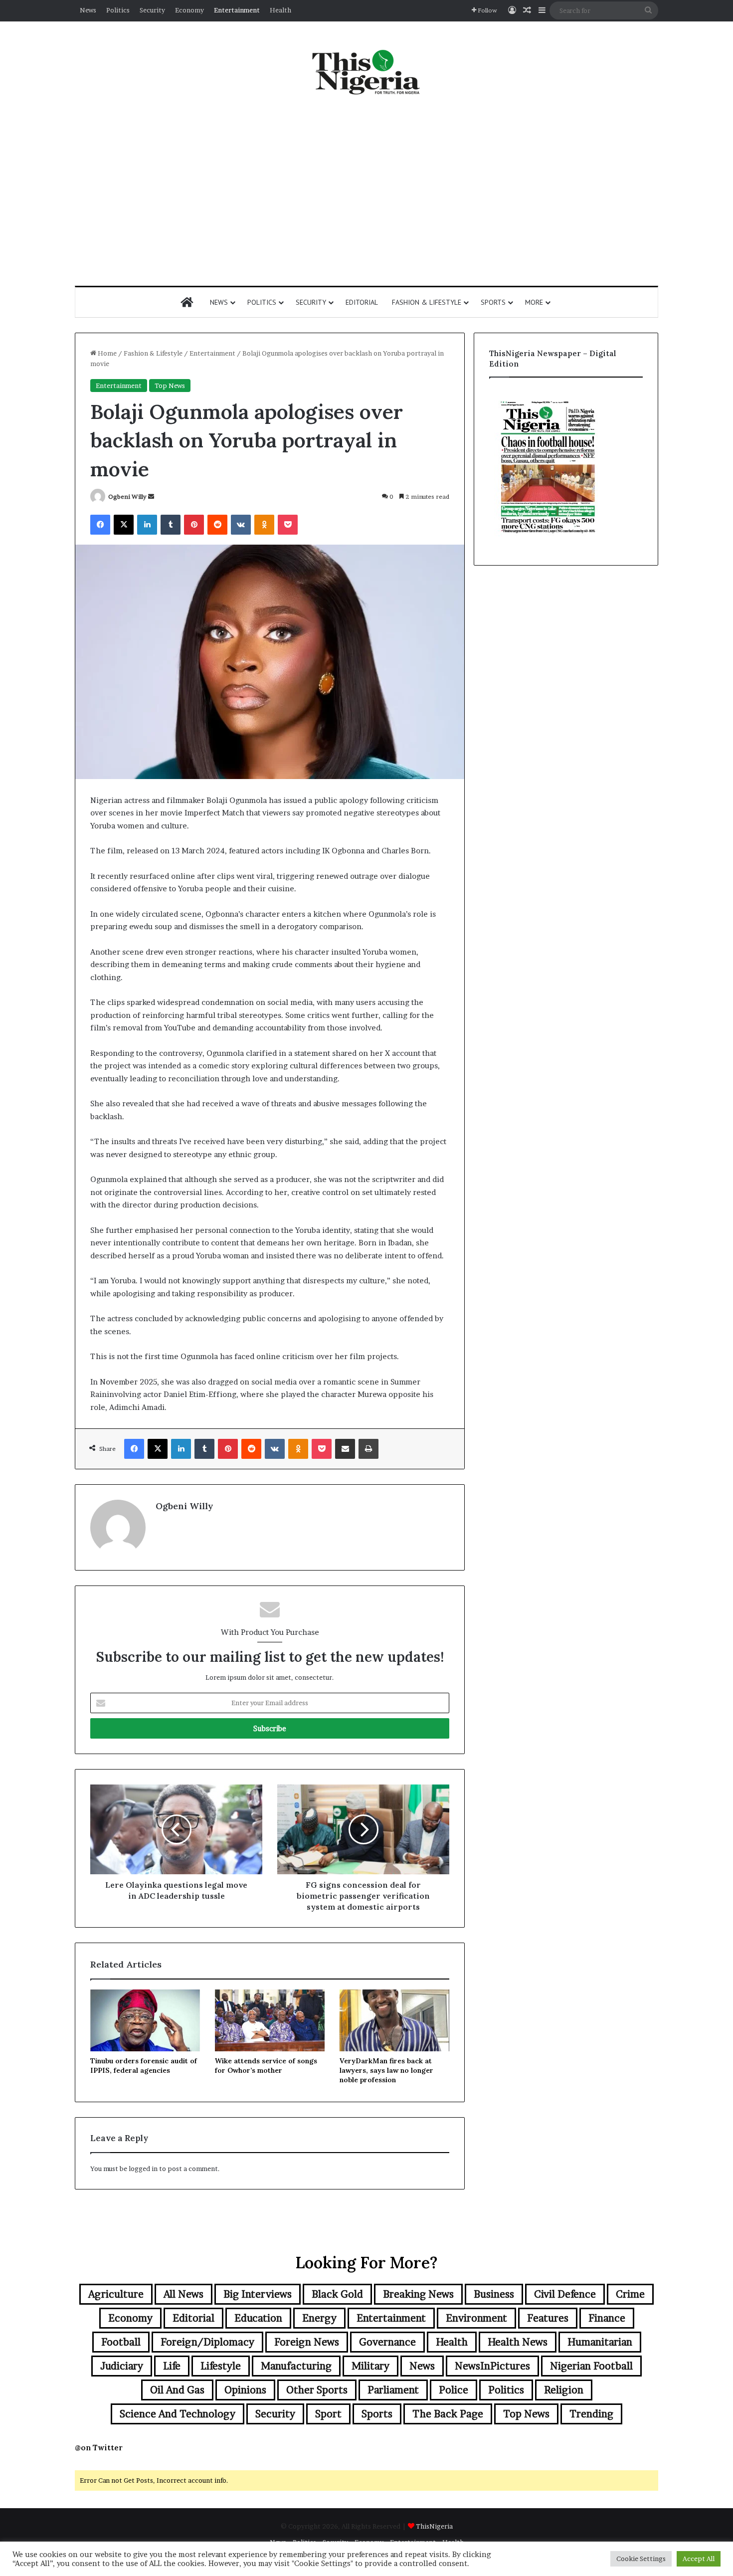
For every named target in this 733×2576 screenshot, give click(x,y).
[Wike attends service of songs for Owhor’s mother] (270, 2020)
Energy (319, 2318)
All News (183, 2294)
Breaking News (418, 2294)
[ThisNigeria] (366, 71)
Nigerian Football (591, 2366)
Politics (118, 10)
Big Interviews (258, 2294)
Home (106, 353)
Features (548, 2318)
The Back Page (448, 2414)
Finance (607, 2318)
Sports (493, 302)
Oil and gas (177, 2390)
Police (454, 2390)
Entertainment (237, 10)
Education (258, 2318)
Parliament (393, 2390)
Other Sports (317, 2390)
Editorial (362, 302)
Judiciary (122, 2366)
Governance (387, 2342)
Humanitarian (600, 2342)
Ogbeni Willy (127, 496)
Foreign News (307, 2342)
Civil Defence (565, 2294)
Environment (476, 2318)
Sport (328, 2414)
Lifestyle (221, 2366)
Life (172, 2366)
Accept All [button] (699, 2559)
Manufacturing (296, 2366)
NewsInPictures (492, 2366)
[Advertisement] (366, 191)
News (88, 10)
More (534, 302)
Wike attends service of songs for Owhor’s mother (266, 2066)
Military (370, 2366)
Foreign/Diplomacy (207, 2342)
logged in (143, 2169)
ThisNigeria (434, 2526)
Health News (518, 2342)
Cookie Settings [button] (641, 2559)
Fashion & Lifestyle (427, 302)
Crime (630, 2294)
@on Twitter (99, 2448)
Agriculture (116, 2294)
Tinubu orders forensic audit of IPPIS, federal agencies (144, 2066)
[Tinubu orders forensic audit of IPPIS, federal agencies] (145, 2020)
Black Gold (337, 2294)
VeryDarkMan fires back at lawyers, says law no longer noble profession (386, 2070)
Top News (170, 386)
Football (121, 2342)
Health (280, 10)
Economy (189, 10)
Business (494, 2294)
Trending (591, 2414)
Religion (564, 2390)
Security (152, 10)
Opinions (245, 2390)
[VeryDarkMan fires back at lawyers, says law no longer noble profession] (394, 2020)
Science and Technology (178, 2414)
